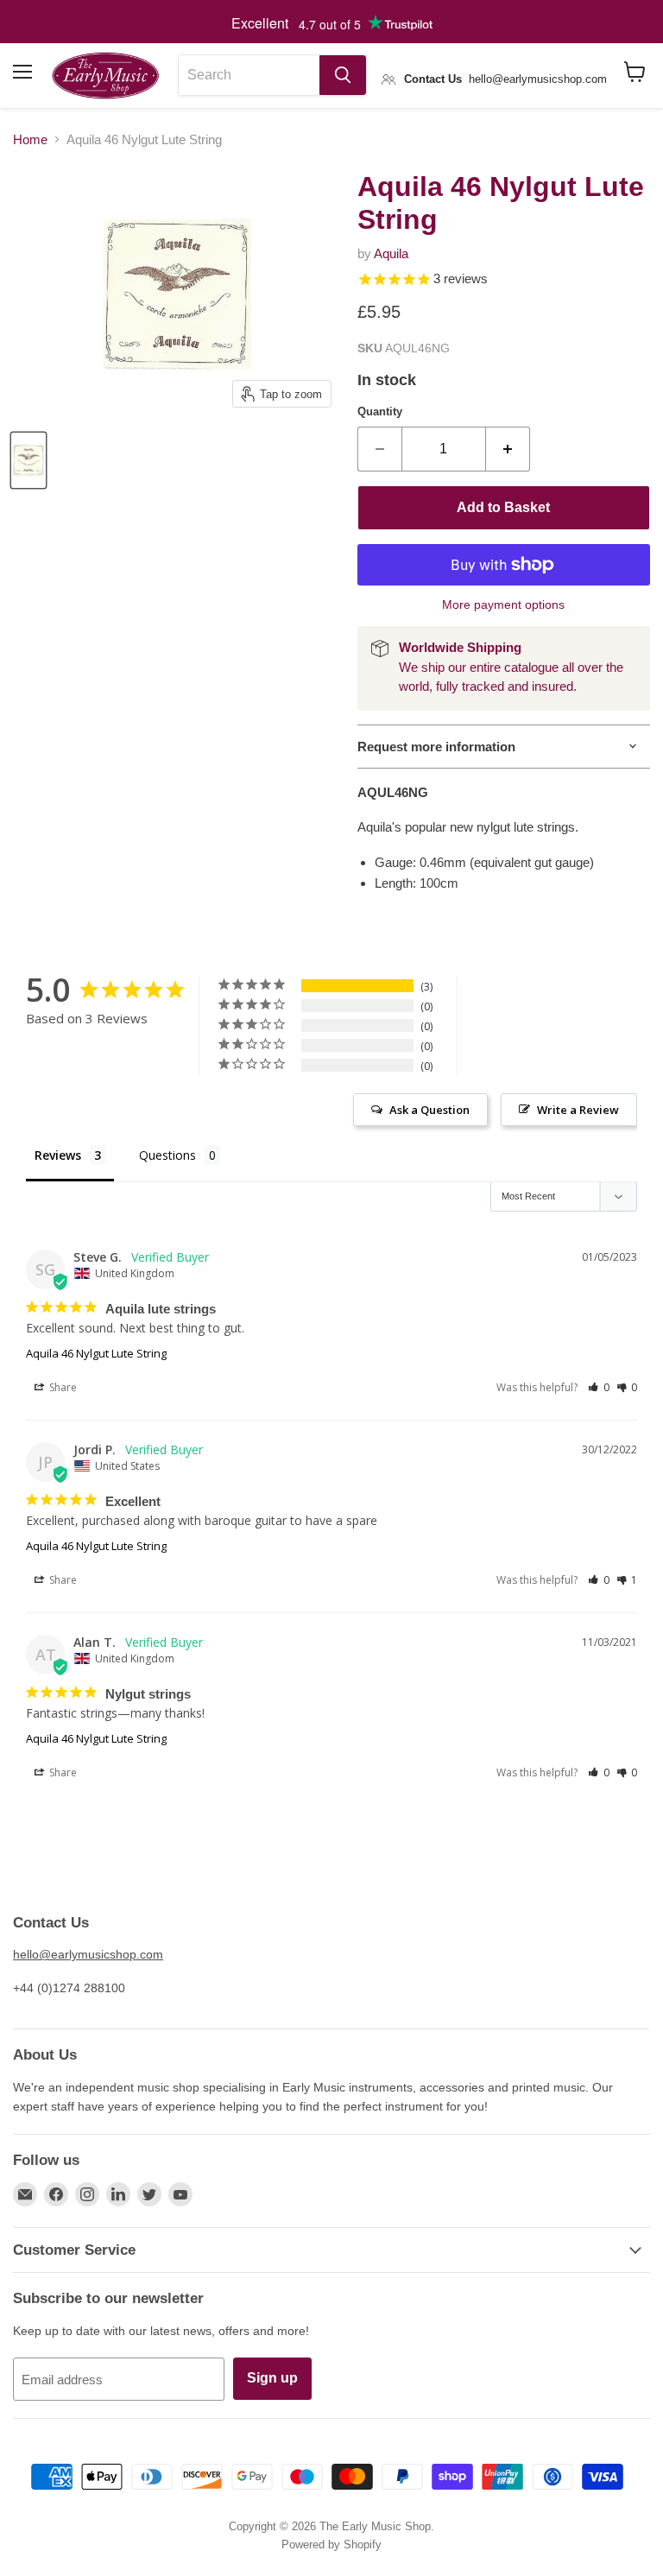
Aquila (391, 253)
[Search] (343, 75)
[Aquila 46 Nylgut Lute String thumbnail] (28, 460)
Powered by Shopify (331, 2544)
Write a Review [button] (578, 1110)
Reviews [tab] (58, 1155)
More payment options (503, 604)
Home (30, 139)
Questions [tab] (167, 1155)
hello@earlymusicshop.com (88, 1954)
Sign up (272, 2378)
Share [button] (62, 1387)
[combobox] (249, 75)
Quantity (380, 411)
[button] (599, 1387)
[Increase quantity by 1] (508, 449)
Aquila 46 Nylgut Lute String (96, 1353)
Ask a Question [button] (429, 1110)
